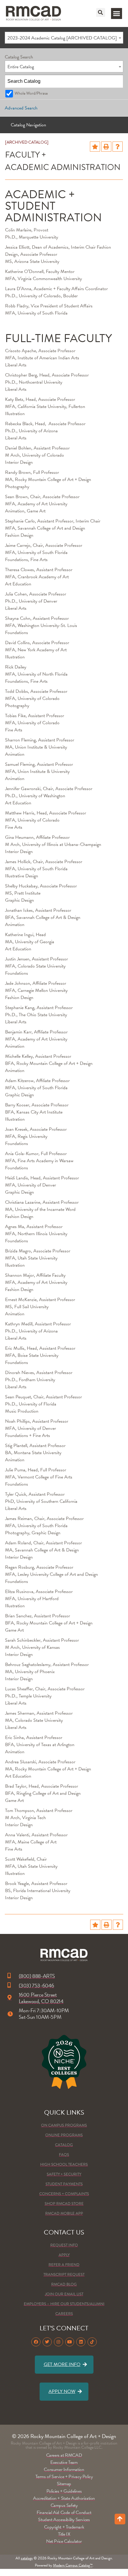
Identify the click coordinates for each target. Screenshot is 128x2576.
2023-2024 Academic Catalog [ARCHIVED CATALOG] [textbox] (62, 38)
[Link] (33, 14)
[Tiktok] (92, 2342)
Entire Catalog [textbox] (21, 67)
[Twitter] (47, 2342)
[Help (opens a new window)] (118, 147)
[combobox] (64, 38)
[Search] (117, 81)
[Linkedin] (81, 2342)
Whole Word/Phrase (31, 93)
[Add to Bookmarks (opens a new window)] (95, 147)
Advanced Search (21, 108)
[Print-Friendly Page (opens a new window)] (106, 147)
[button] (101, 12)
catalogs (27, 2558)
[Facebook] (36, 2342)
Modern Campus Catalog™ (73, 2565)
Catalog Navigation (28, 125)
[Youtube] (70, 2342)
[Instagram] (58, 2342)
